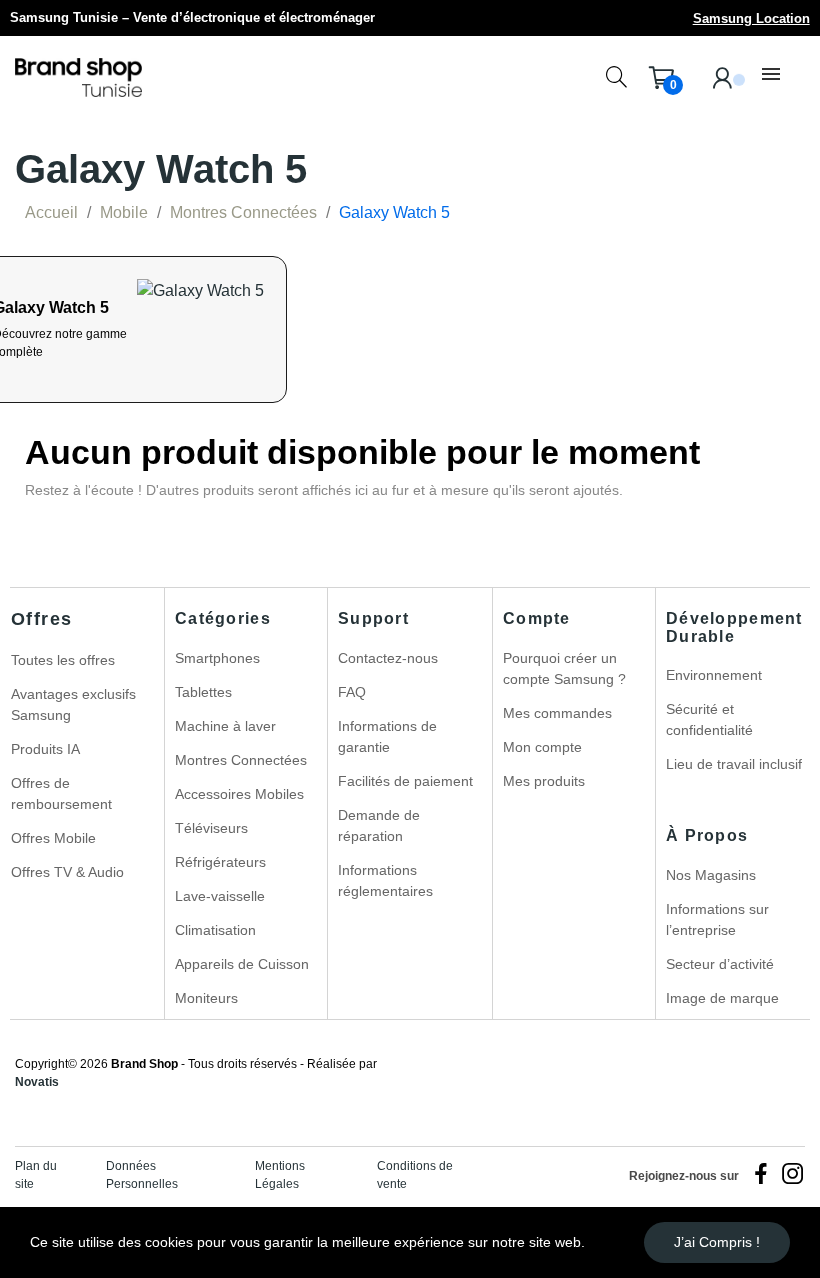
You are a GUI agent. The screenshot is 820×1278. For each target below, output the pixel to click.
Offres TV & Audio (67, 872)
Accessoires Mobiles (239, 794)
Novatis (37, 1082)
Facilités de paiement (405, 781)
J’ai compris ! (717, 1242)
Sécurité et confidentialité (709, 719)
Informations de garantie (387, 736)
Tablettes (203, 692)
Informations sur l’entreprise (717, 919)
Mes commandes (557, 713)
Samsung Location (751, 18)
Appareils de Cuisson (242, 964)
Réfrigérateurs (220, 862)
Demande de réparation (379, 825)
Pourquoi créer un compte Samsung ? (564, 668)
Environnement (714, 675)
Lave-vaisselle (220, 896)
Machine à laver (225, 726)
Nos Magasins (711, 875)
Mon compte (542, 747)
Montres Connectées (241, 760)
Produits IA (45, 749)
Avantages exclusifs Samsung (73, 704)
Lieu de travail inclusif (734, 764)
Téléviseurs (211, 828)
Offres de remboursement (61, 793)
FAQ (352, 692)
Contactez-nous (388, 658)
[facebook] (761, 1175)
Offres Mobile (53, 838)
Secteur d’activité (720, 964)
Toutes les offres (63, 660)
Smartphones (217, 658)
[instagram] (793, 1175)
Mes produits (544, 781)
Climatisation (215, 930)
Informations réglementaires (385, 880)
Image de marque (722, 998)
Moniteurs (206, 998)
